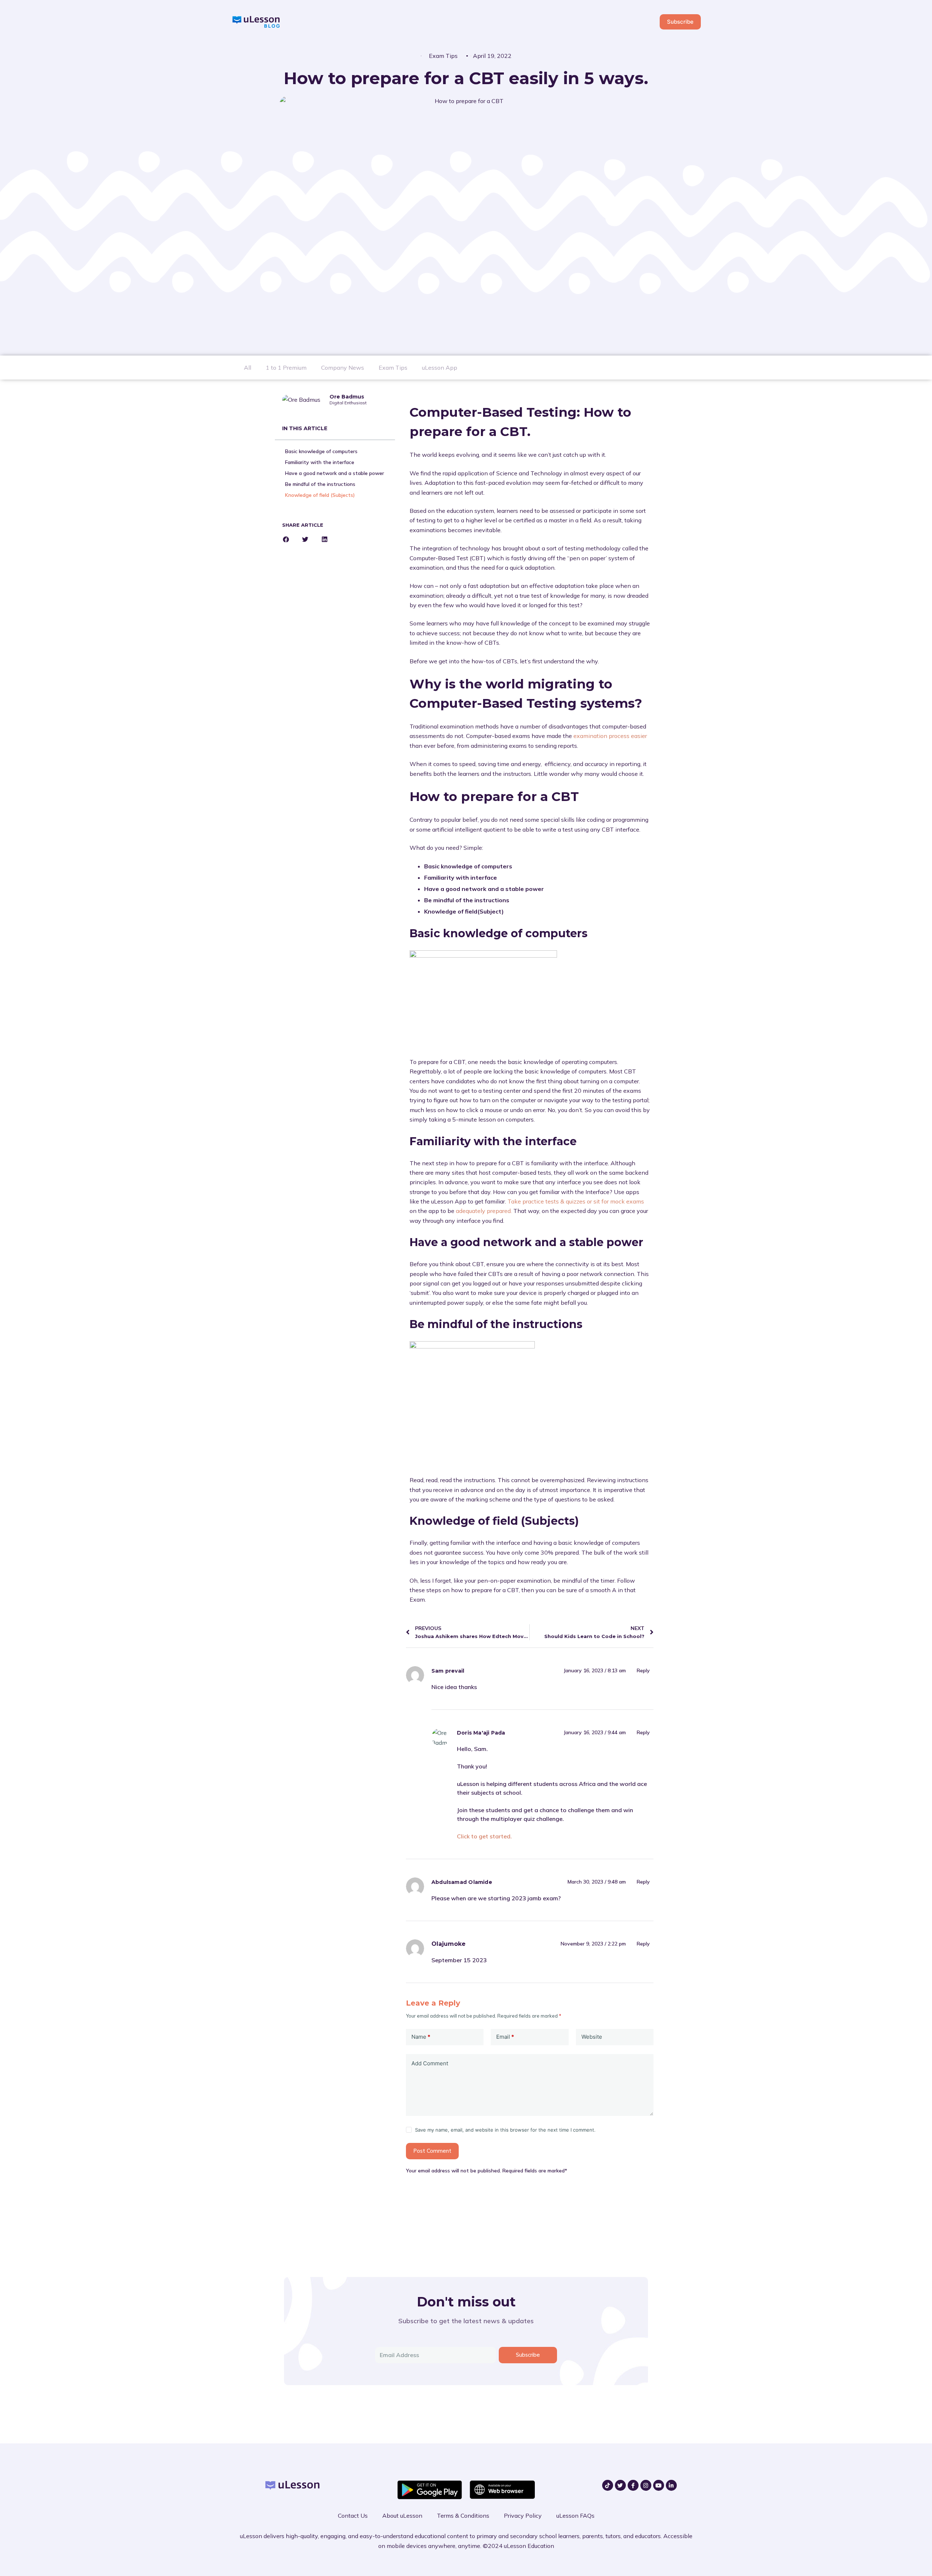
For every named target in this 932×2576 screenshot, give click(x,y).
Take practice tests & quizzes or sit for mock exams (576, 1201)
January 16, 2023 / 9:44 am (595, 1732)
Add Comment (430, 2063)
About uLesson (402, 2516)
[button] (286, 539)
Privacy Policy (523, 2516)
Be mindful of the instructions (320, 484)
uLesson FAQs (575, 2516)
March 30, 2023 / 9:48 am (597, 1882)
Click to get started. (484, 1836)
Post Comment (432, 2151)
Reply (643, 1670)
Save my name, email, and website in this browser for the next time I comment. (505, 2130)
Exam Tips (443, 56)
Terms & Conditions (463, 2516)
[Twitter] (620, 2485)
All (248, 368)
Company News (343, 368)
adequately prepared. (484, 1211)
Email (505, 2037)
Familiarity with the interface (320, 462)
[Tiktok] (608, 2485)
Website (592, 2037)
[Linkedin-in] (671, 2485)
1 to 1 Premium (286, 368)
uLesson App (440, 368)
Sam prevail (448, 1671)
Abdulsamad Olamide (462, 1882)
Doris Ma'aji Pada (481, 1733)
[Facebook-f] (633, 2485)
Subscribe (680, 22)
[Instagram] (646, 2485)
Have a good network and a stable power (335, 473)
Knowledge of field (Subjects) (320, 495)
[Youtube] (659, 2485)
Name (421, 2037)
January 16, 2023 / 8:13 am (595, 1670)
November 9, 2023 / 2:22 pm (593, 1944)
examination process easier (610, 736)
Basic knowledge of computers (321, 451)
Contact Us (353, 2516)
